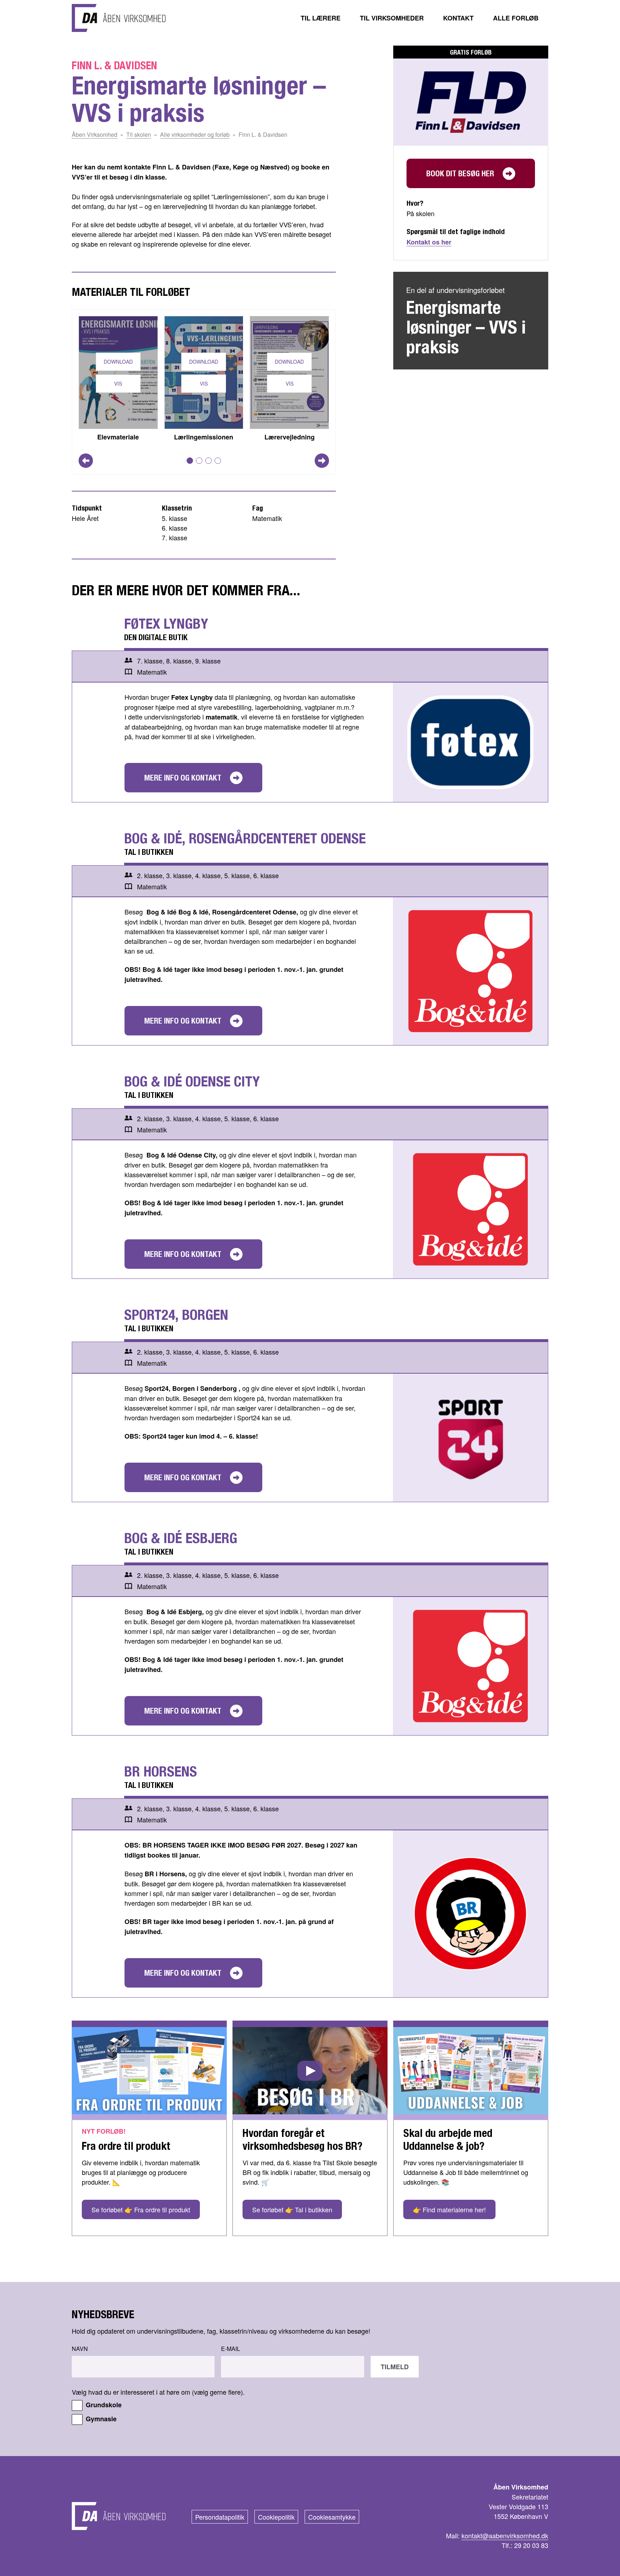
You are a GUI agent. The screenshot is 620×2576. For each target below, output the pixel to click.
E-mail (231, 2349)
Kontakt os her (429, 242)
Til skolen (139, 134)
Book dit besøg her (460, 173)
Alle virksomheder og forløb (195, 134)
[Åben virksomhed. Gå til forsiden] (119, 18)
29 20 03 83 (531, 2545)
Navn (80, 2349)
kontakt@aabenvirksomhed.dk (505, 2535)
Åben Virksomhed (95, 134)
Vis (118, 383)
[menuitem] (321, 18)
